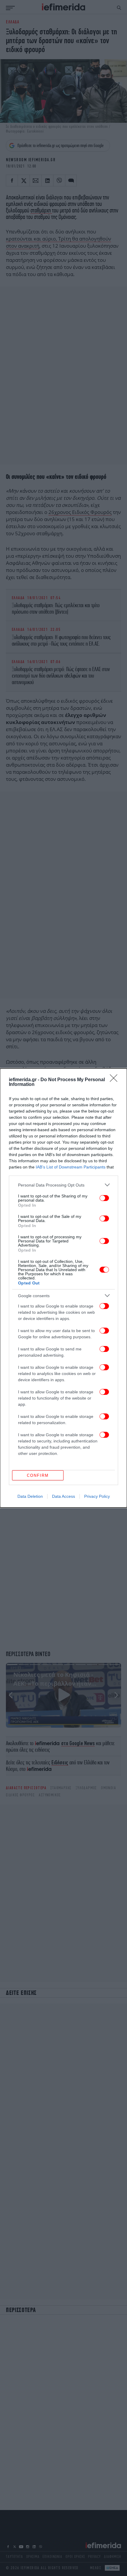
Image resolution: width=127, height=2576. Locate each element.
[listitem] (63, 1185)
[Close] (115, 1080)
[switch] (104, 1198)
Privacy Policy (97, 1496)
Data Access (63, 1496)
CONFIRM (38, 1475)
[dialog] (63, 1288)
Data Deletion (30, 1496)
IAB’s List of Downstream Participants (71, 1167)
